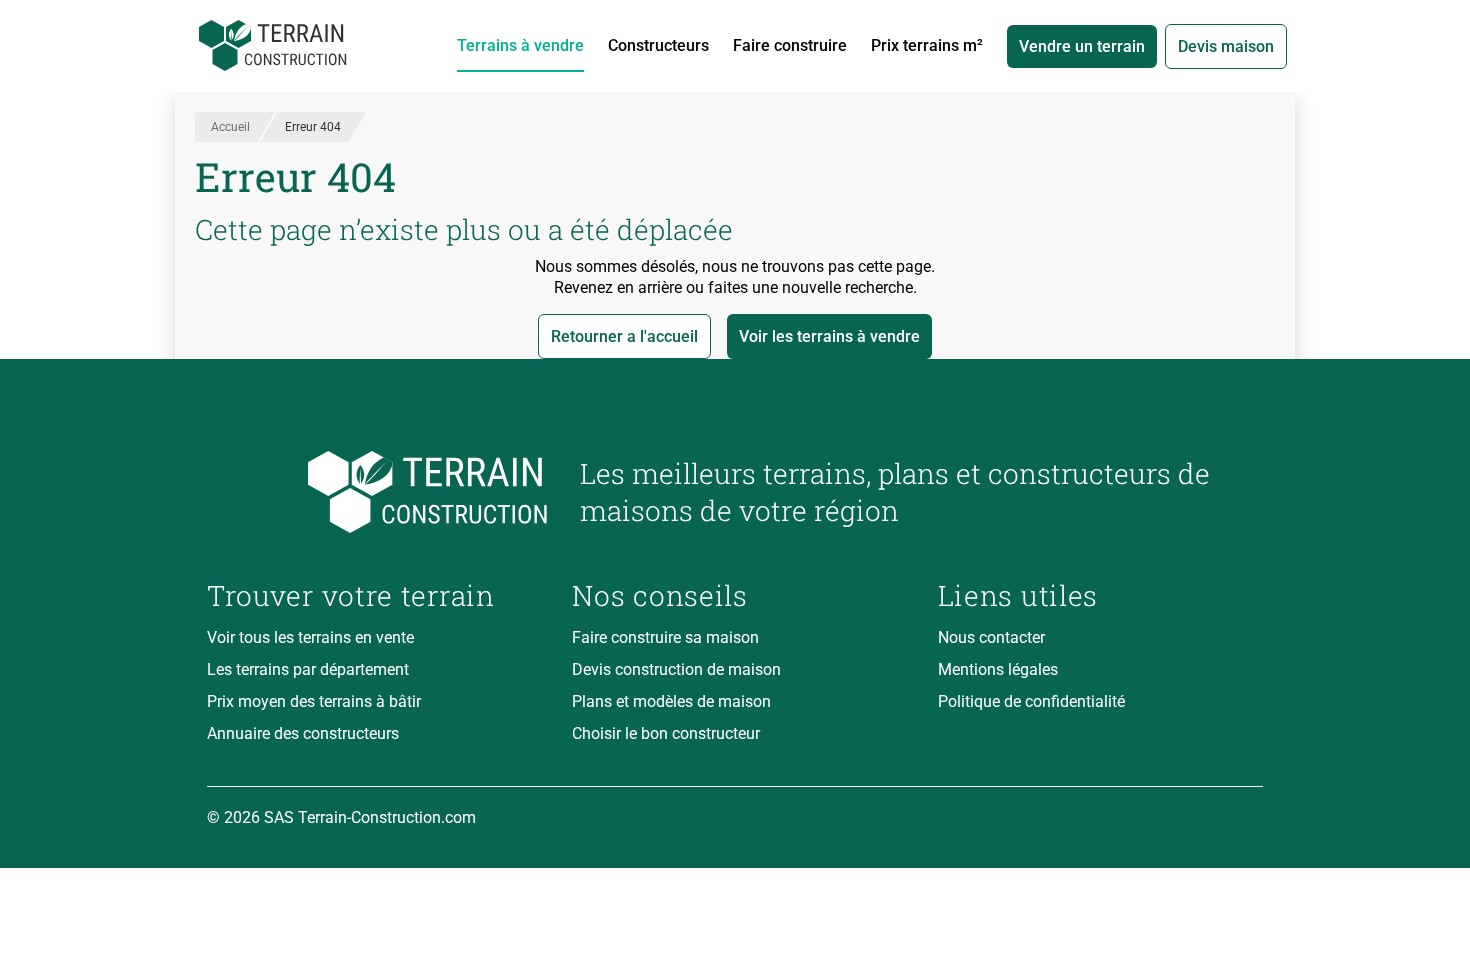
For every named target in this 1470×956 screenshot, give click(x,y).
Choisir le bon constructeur (666, 733)
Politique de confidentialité (1031, 701)
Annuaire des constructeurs (303, 733)
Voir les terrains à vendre (829, 336)
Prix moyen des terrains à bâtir (314, 701)
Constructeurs (658, 45)
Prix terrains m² (927, 45)
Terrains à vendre (520, 45)
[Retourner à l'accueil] (377, 492)
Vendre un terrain (1082, 46)
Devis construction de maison (676, 669)
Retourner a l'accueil (624, 336)
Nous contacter (991, 637)
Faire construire (790, 45)
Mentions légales (998, 669)
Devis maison (1226, 46)
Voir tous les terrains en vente (310, 637)
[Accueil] (273, 46)
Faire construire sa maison (665, 637)
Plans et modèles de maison (671, 701)
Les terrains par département (308, 669)
